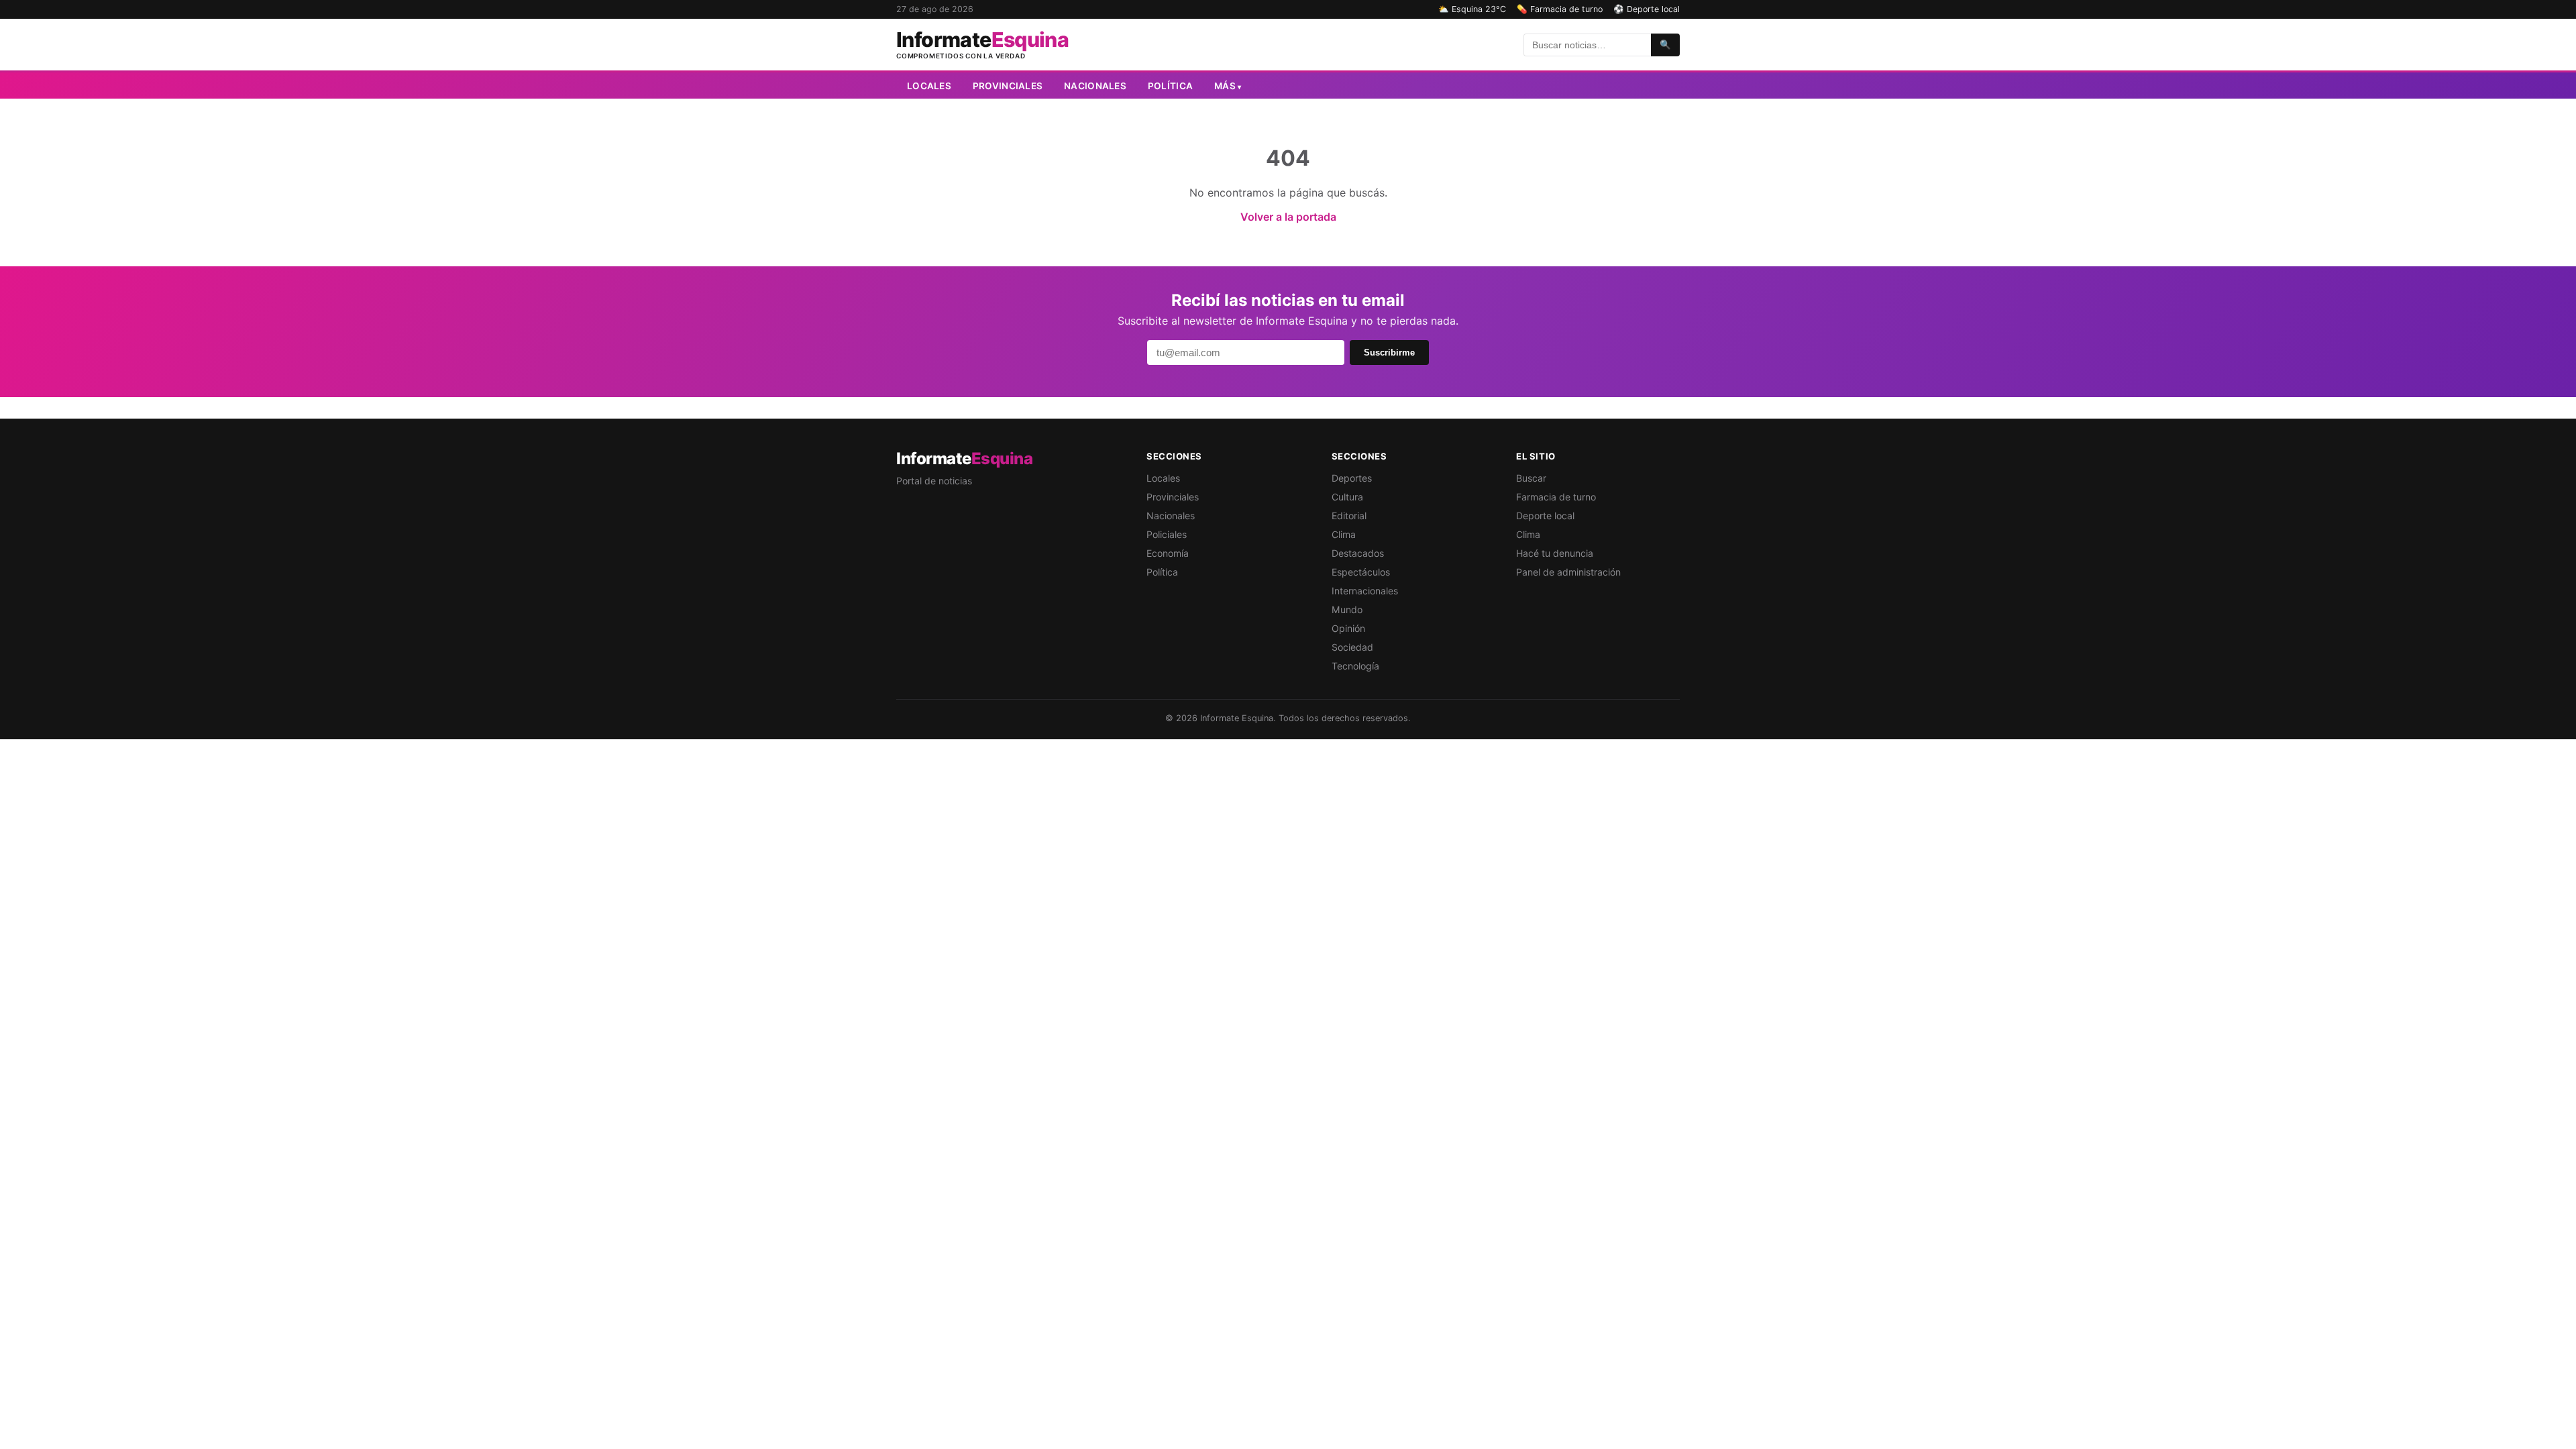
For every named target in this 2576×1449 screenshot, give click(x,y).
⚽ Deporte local (1647, 9)
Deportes (1352, 478)
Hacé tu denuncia (1555, 553)
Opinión (1348, 628)
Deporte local (1545, 516)
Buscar (1531, 478)
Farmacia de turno (1556, 497)
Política (1170, 86)
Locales (929, 86)
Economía (1168, 553)
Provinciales (1008, 86)
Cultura (1347, 497)
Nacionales (1095, 86)
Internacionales (1365, 591)
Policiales (1167, 534)
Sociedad (1352, 647)
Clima (1344, 534)
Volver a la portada (1288, 217)
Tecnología (1355, 666)
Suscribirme (1389, 353)
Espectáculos (1361, 572)
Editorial (1349, 516)
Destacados (1358, 553)
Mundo (1347, 609)
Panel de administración (1568, 572)
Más (1228, 86)
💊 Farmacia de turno (1560, 9)
